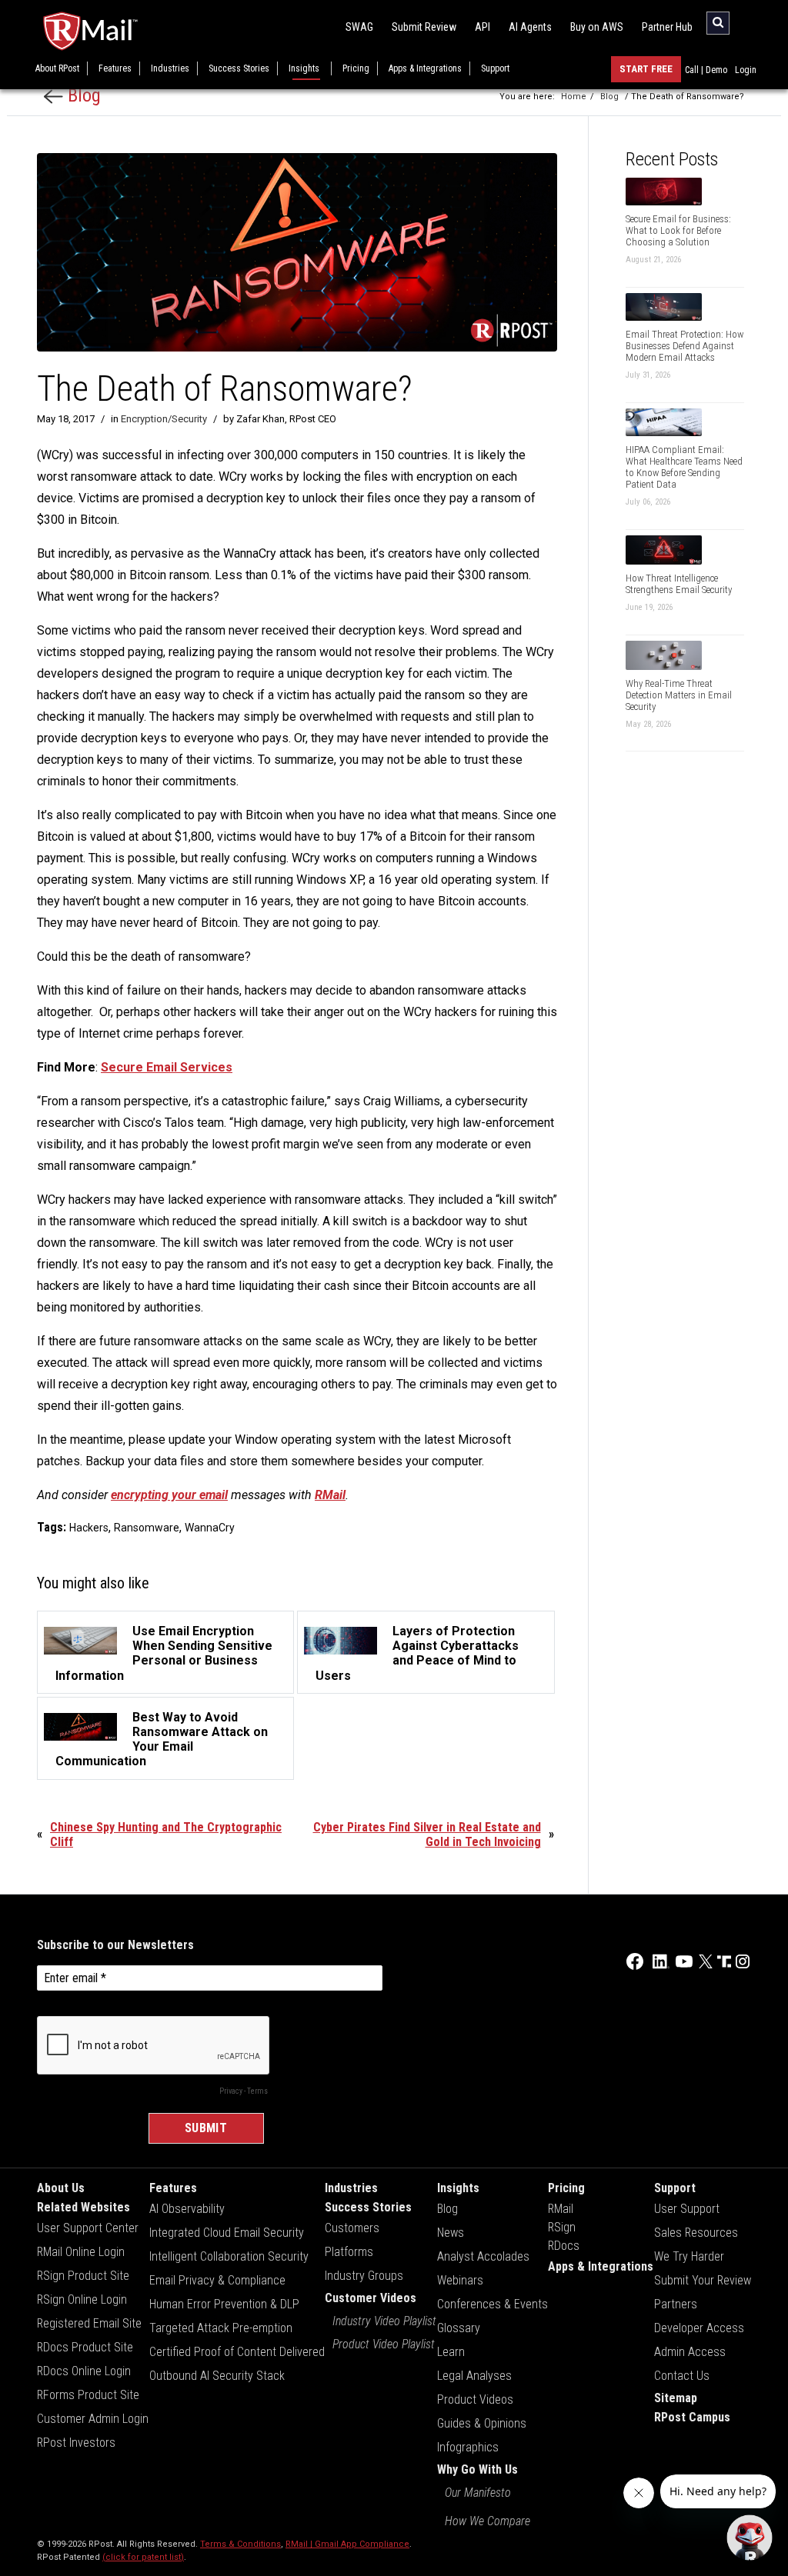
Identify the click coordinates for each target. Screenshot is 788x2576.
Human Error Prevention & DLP (224, 2304)
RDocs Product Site (85, 2347)
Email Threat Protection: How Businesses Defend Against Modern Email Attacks (684, 346)
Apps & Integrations (425, 68)
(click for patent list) (143, 2557)
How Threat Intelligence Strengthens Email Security (679, 584)
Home (574, 97)
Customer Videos (371, 2298)
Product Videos (475, 2399)
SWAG (359, 27)
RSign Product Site (83, 2276)
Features (115, 68)
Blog (82, 95)
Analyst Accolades (483, 2256)
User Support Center (88, 2228)
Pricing (356, 68)
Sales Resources (696, 2233)
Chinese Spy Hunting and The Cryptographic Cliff (166, 1835)
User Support (687, 2209)
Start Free (646, 69)
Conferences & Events (492, 2304)
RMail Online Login (81, 2252)
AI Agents (530, 27)
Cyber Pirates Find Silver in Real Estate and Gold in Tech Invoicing (427, 1835)
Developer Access (699, 2328)
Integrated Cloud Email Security (227, 2233)
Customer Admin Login (93, 2419)
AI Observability (187, 2209)
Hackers (89, 1528)
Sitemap (676, 2398)
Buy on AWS (597, 27)
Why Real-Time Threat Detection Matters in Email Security (679, 695)
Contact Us (682, 2376)
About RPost (57, 68)
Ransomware (147, 1528)
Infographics (468, 2447)
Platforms (349, 2252)
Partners (676, 2304)
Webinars (460, 2280)
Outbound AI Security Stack (217, 2376)
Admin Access (690, 2352)
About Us (61, 2188)
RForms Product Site (88, 2395)
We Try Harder (689, 2256)
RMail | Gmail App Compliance (347, 2544)
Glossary (459, 2328)
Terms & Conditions (240, 2544)
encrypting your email (169, 1495)
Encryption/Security (164, 419)
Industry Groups (364, 2276)
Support (495, 68)
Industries (170, 68)
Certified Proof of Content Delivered (237, 2352)
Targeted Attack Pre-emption (221, 2328)
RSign (562, 2227)
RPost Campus (692, 2417)
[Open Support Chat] (750, 2538)
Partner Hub (667, 27)
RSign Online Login (82, 2299)
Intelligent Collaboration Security (229, 2256)
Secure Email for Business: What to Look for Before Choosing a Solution (678, 230)
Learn (451, 2352)
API (482, 27)
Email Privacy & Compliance (217, 2280)
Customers (352, 2228)
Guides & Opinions (482, 2423)
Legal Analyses (474, 2376)
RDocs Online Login (84, 2371)
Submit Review (424, 27)
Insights (304, 68)
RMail (561, 2209)
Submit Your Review (703, 2280)
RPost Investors (76, 2443)
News (451, 2233)
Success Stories (239, 68)
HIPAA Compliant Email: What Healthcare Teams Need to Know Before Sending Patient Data (684, 467)
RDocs (564, 2246)
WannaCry (210, 1528)
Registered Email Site (89, 2323)
